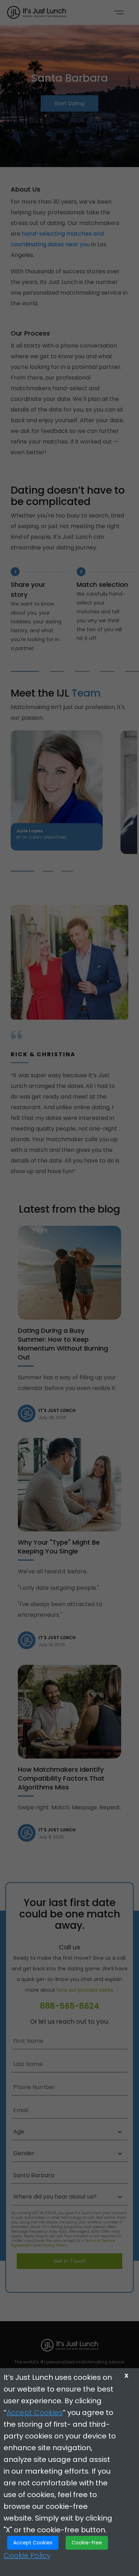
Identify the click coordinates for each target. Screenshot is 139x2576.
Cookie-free (87, 2543)
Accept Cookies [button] (33, 2543)
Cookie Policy (27, 2555)
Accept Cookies (35, 2413)
